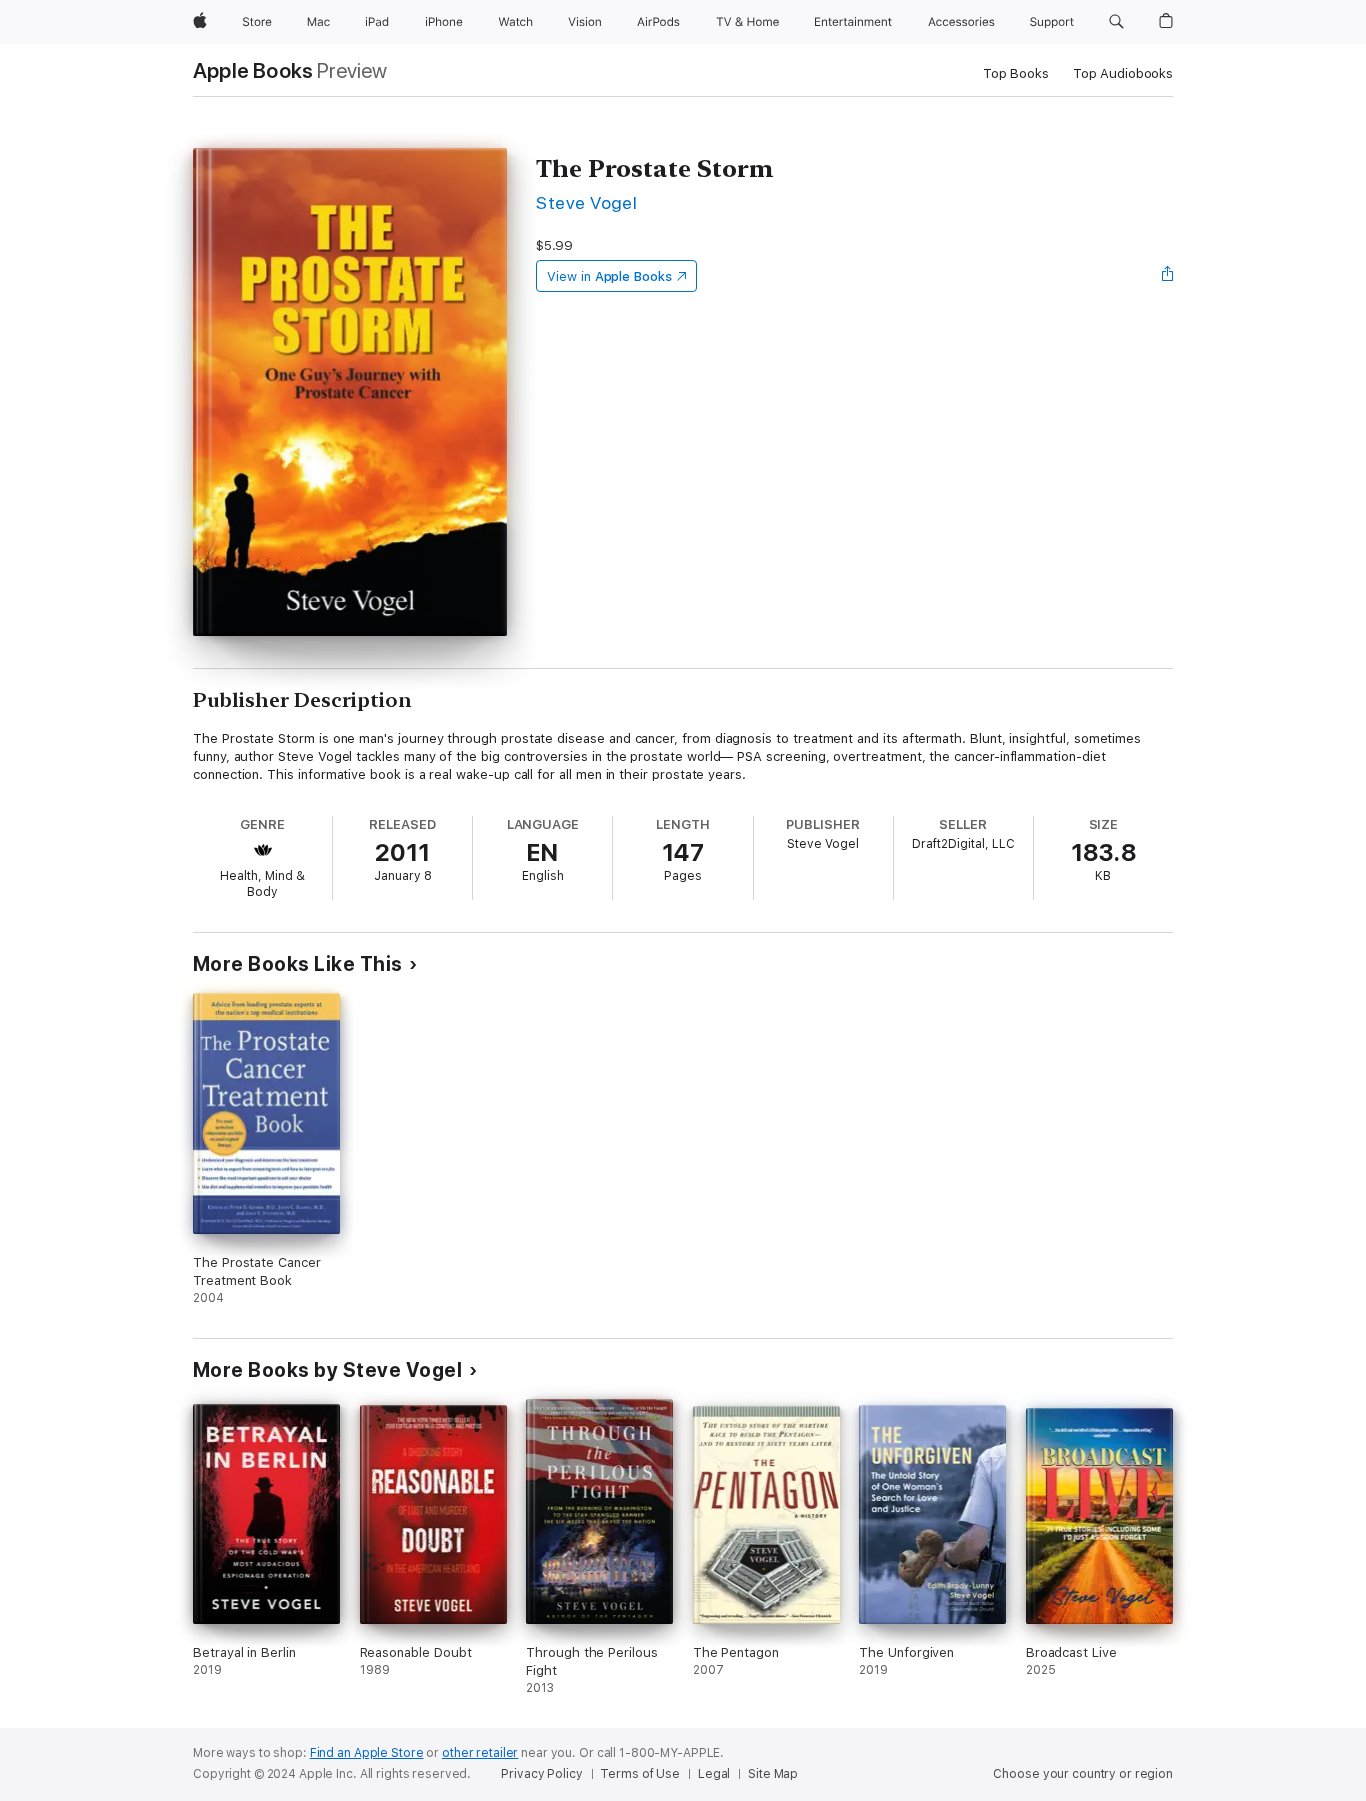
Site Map (773, 1774)
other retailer (480, 1753)
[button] (1116, 22)
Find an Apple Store (367, 1753)
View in (609, 276)
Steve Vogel (586, 202)
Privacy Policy (541, 1774)
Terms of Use (640, 1774)
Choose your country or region (1083, 1774)
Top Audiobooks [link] (1123, 73)
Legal (714, 1774)
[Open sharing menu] (1168, 276)
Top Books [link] (1016, 73)
